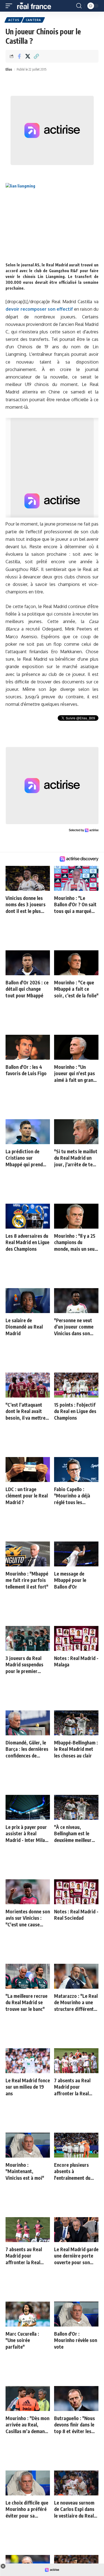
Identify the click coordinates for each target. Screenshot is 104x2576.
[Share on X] (28, 56)
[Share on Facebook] (19, 56)
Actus (14, 20)
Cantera (33, 20)
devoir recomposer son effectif (39, 309)
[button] (10, 6)
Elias (9, 69)
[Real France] (37, 6)
